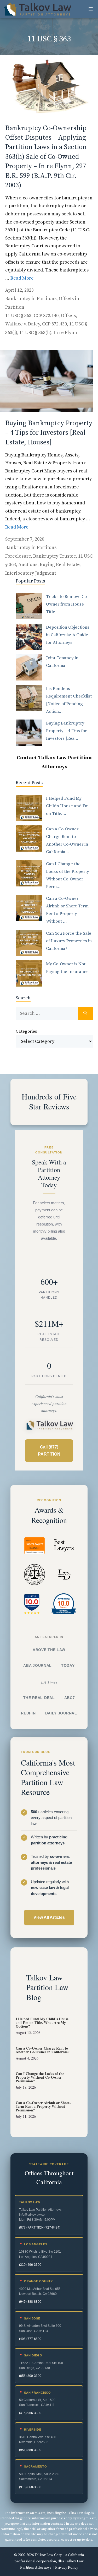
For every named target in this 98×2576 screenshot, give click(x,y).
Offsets (68, 316)
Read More (22, 278)
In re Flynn (65, 333)
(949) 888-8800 (30, 2302)
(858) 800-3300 (30, 2376)
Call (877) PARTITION (49, 1451)
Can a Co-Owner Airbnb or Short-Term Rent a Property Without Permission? (43, 2106)
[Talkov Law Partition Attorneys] (37, 9)
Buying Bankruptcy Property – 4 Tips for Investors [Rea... (66, 731)
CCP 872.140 (46, 316)
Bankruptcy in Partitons (31, 299)
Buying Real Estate (60, 565)
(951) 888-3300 (30, 2450)
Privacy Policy (67, 2568)
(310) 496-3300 (30, 2265)
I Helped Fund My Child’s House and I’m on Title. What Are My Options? (42, 2022)
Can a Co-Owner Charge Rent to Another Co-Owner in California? (43, 2050)
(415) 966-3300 (30, 2413)
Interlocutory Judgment (31, 573)
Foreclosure (18, 556)
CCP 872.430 (54, 324)
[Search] (85, 1013)
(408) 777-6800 (30, 2339)
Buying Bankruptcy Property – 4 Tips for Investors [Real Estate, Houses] (49, 433)
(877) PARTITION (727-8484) (40, 2228)
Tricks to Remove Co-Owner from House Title (67, 604)
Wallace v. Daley (22, 324)
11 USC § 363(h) (35, 333)
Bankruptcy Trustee (54, 556)
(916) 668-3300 (30, 2487)
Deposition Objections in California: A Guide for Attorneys (68, 635)
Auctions (28, 565)
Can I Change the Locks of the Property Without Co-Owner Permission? (40, 2077)
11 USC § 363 (18, 316)
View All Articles (49, 1917)
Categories (26, 1031)
